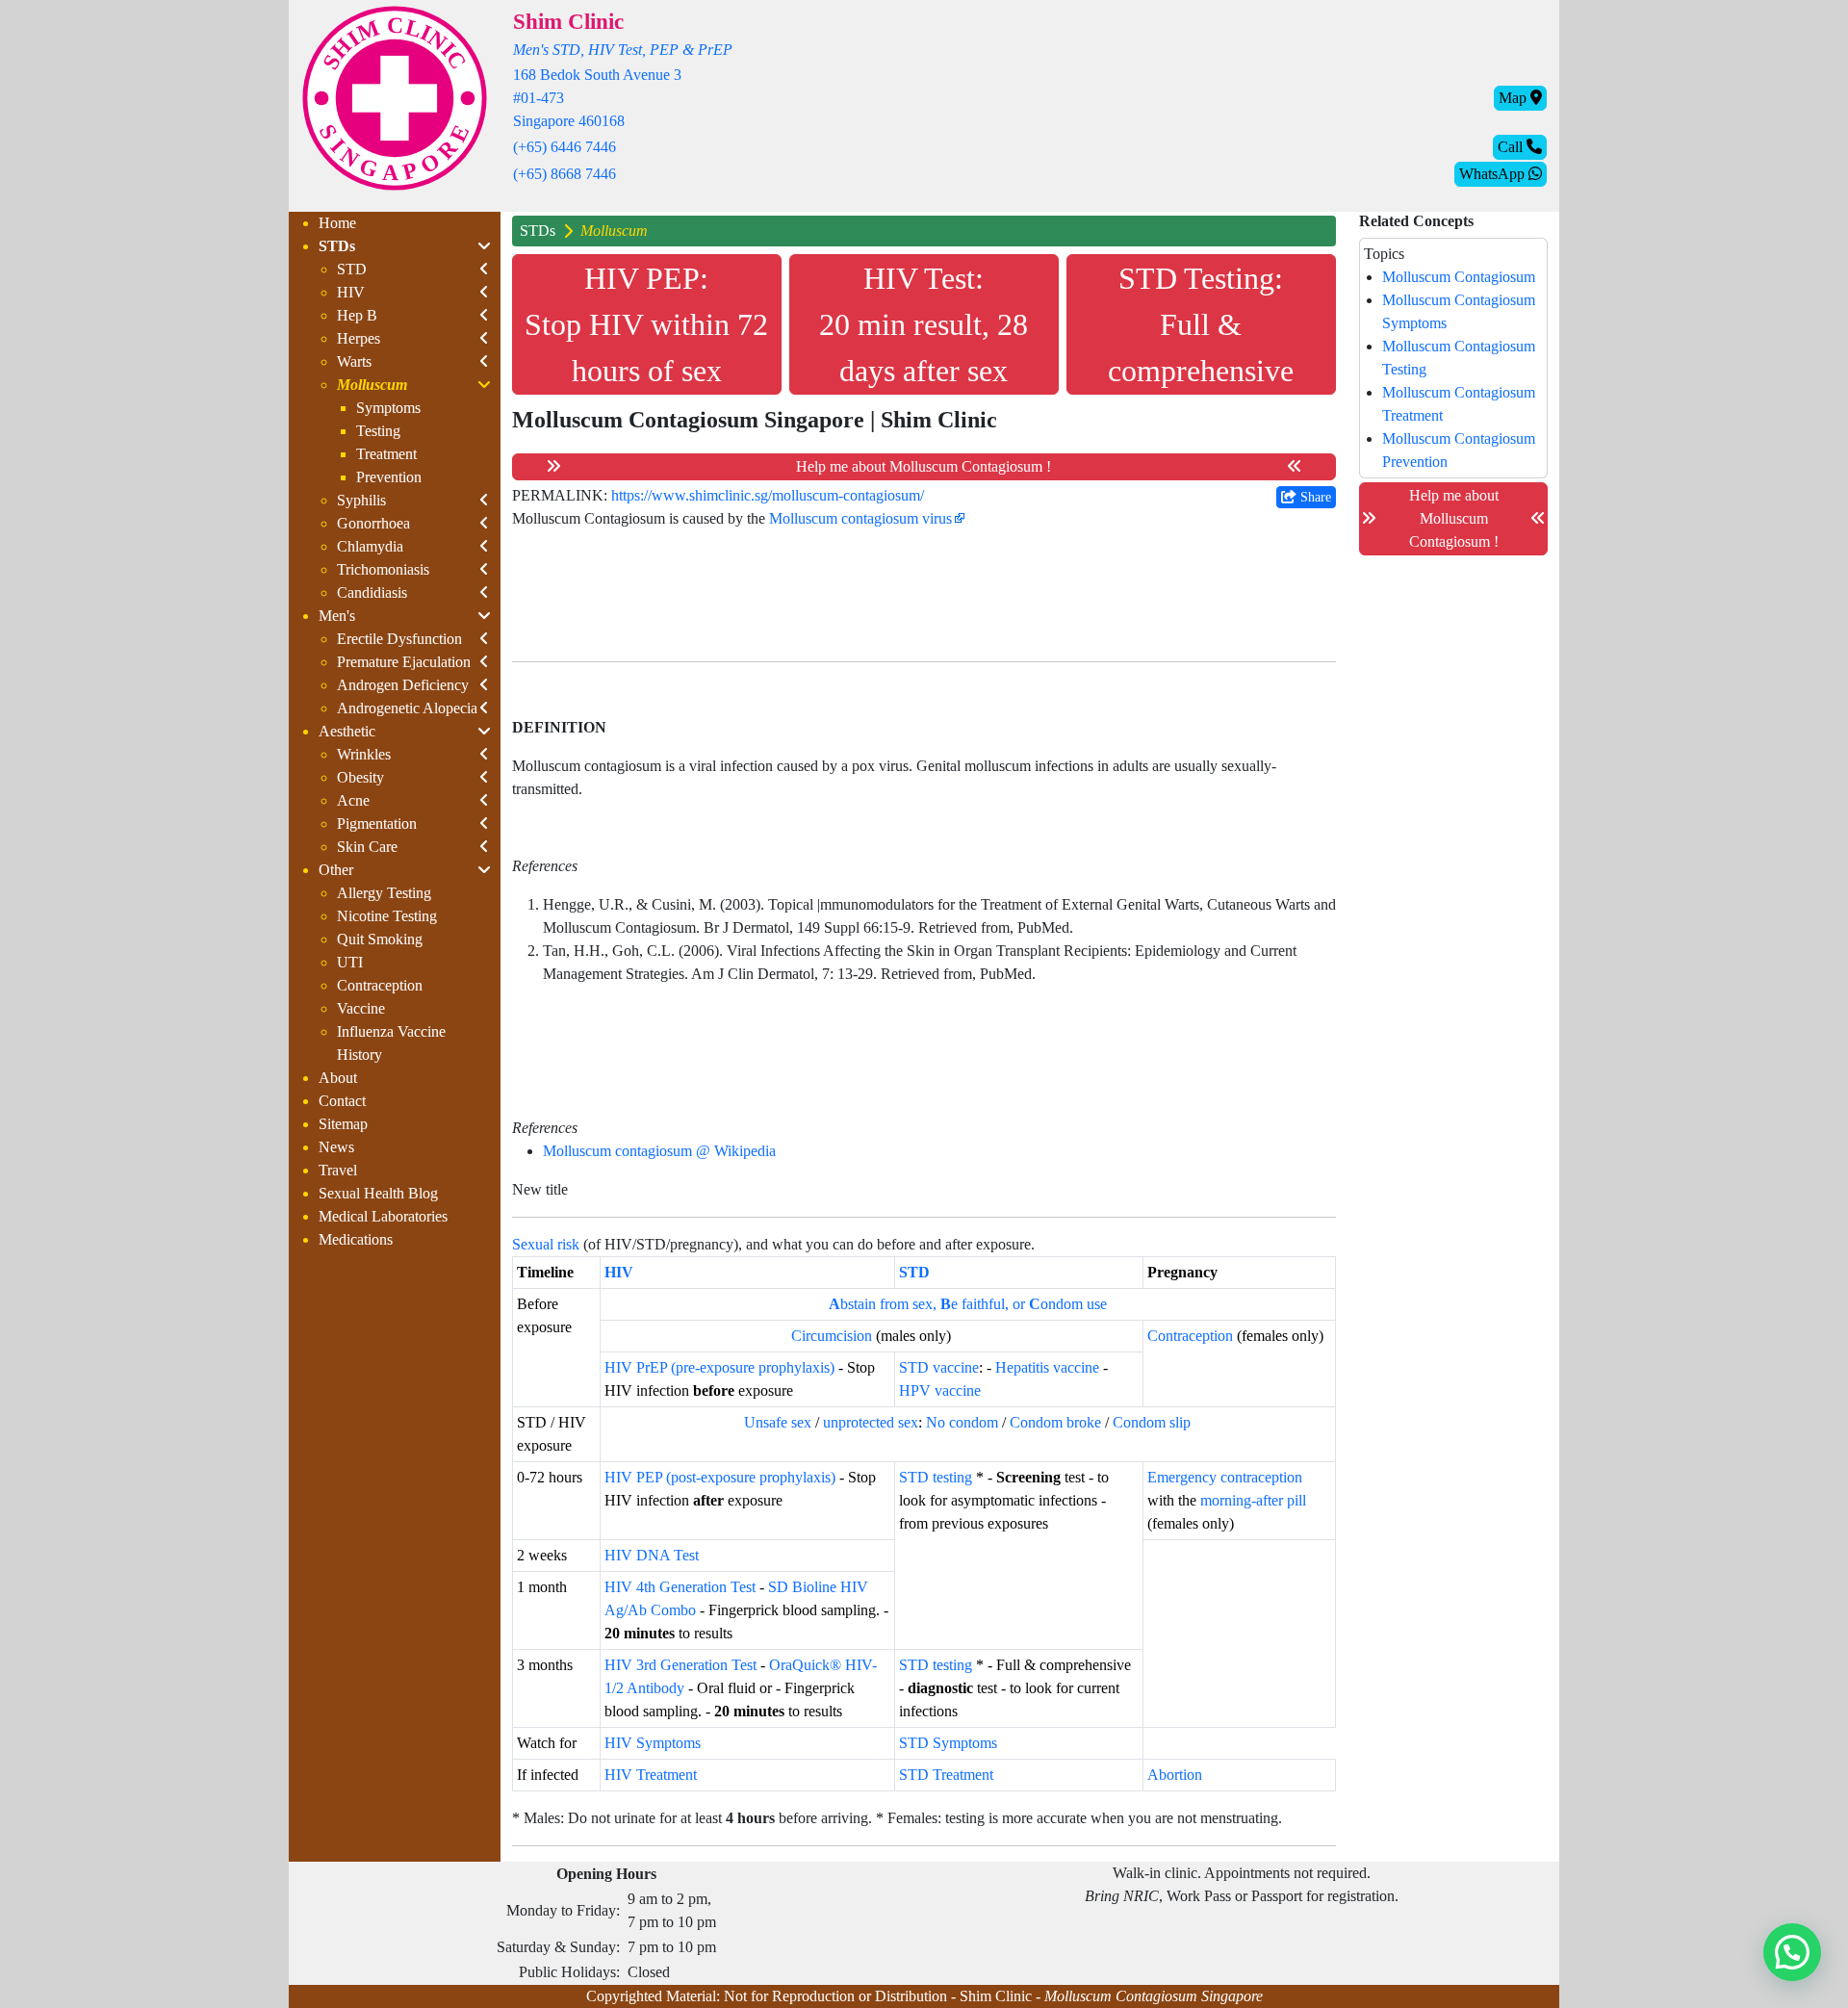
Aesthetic (347, 731)
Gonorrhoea (373, 523)
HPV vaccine (940, 1390)
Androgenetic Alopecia (407, 708)
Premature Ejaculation (404, 662)
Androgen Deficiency (403, 685)
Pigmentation (377, 824)
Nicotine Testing (387, 916)
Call (1512, 147)
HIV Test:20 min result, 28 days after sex (924, 324)
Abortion (1175, 1775)
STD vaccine (939, 1367)
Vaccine (361, 1008)
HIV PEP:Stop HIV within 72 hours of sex (646, 324)
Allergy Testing (384, 893)
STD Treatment (946, 1775)
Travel (338, 1170)
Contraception (380, 985)
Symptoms (388, 408)
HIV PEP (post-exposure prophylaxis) (720, 1477)
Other (336, 870)
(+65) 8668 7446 (565, 174)
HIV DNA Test (652, 1555)
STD (352, 269)
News (336, 1147)
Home (337, 223)
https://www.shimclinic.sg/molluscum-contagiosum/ (768, 495)
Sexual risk (546, 1244)
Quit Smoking (380, 939)
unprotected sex (871, 1422)
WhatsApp (1494, 174)
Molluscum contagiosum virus (860, 518)
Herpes (359, 338)
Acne (353, 800)
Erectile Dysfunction (399, 639)
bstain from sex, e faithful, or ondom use (968, 1304)
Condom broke (1055, 1422)
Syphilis (361, 500)
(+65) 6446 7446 (565, 147)
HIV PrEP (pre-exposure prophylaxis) (719, 1367)
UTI (350, 962)
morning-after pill (1253, 1500)
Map (1514, 98)
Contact (342, 1101)
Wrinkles (364, 754)
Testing (378, 431)
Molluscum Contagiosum (1459, 277)
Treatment (386, 454)
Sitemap (343, 1124)
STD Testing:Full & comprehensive (1201, 324)
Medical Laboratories (383, 1216)
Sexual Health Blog (378, 1193)
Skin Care (367, 847)
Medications (356, 1239)
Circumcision (832, 1336)
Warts (354, 361)
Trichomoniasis (383, 569)
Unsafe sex (778, 1422)
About (338, 1078)
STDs (337, 246)
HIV (351, 292)
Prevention (389, 477)
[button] (1792, 1952)
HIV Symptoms (653, 1743)
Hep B (357, 315)
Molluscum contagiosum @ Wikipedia (659, 1151)
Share (1314, 497)
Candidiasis (372, 592)
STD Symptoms (948, 1743)
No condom (962, 1422)
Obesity (360, 777)
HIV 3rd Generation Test (680, 1665)
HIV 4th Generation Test (680, 1587)
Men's (337, 616)
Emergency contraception (1225, 1477)
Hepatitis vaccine (1047, 1367)
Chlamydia (370, 546)
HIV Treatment (651, 1775)
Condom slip (1152, 1422)
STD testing (936, 1477)
